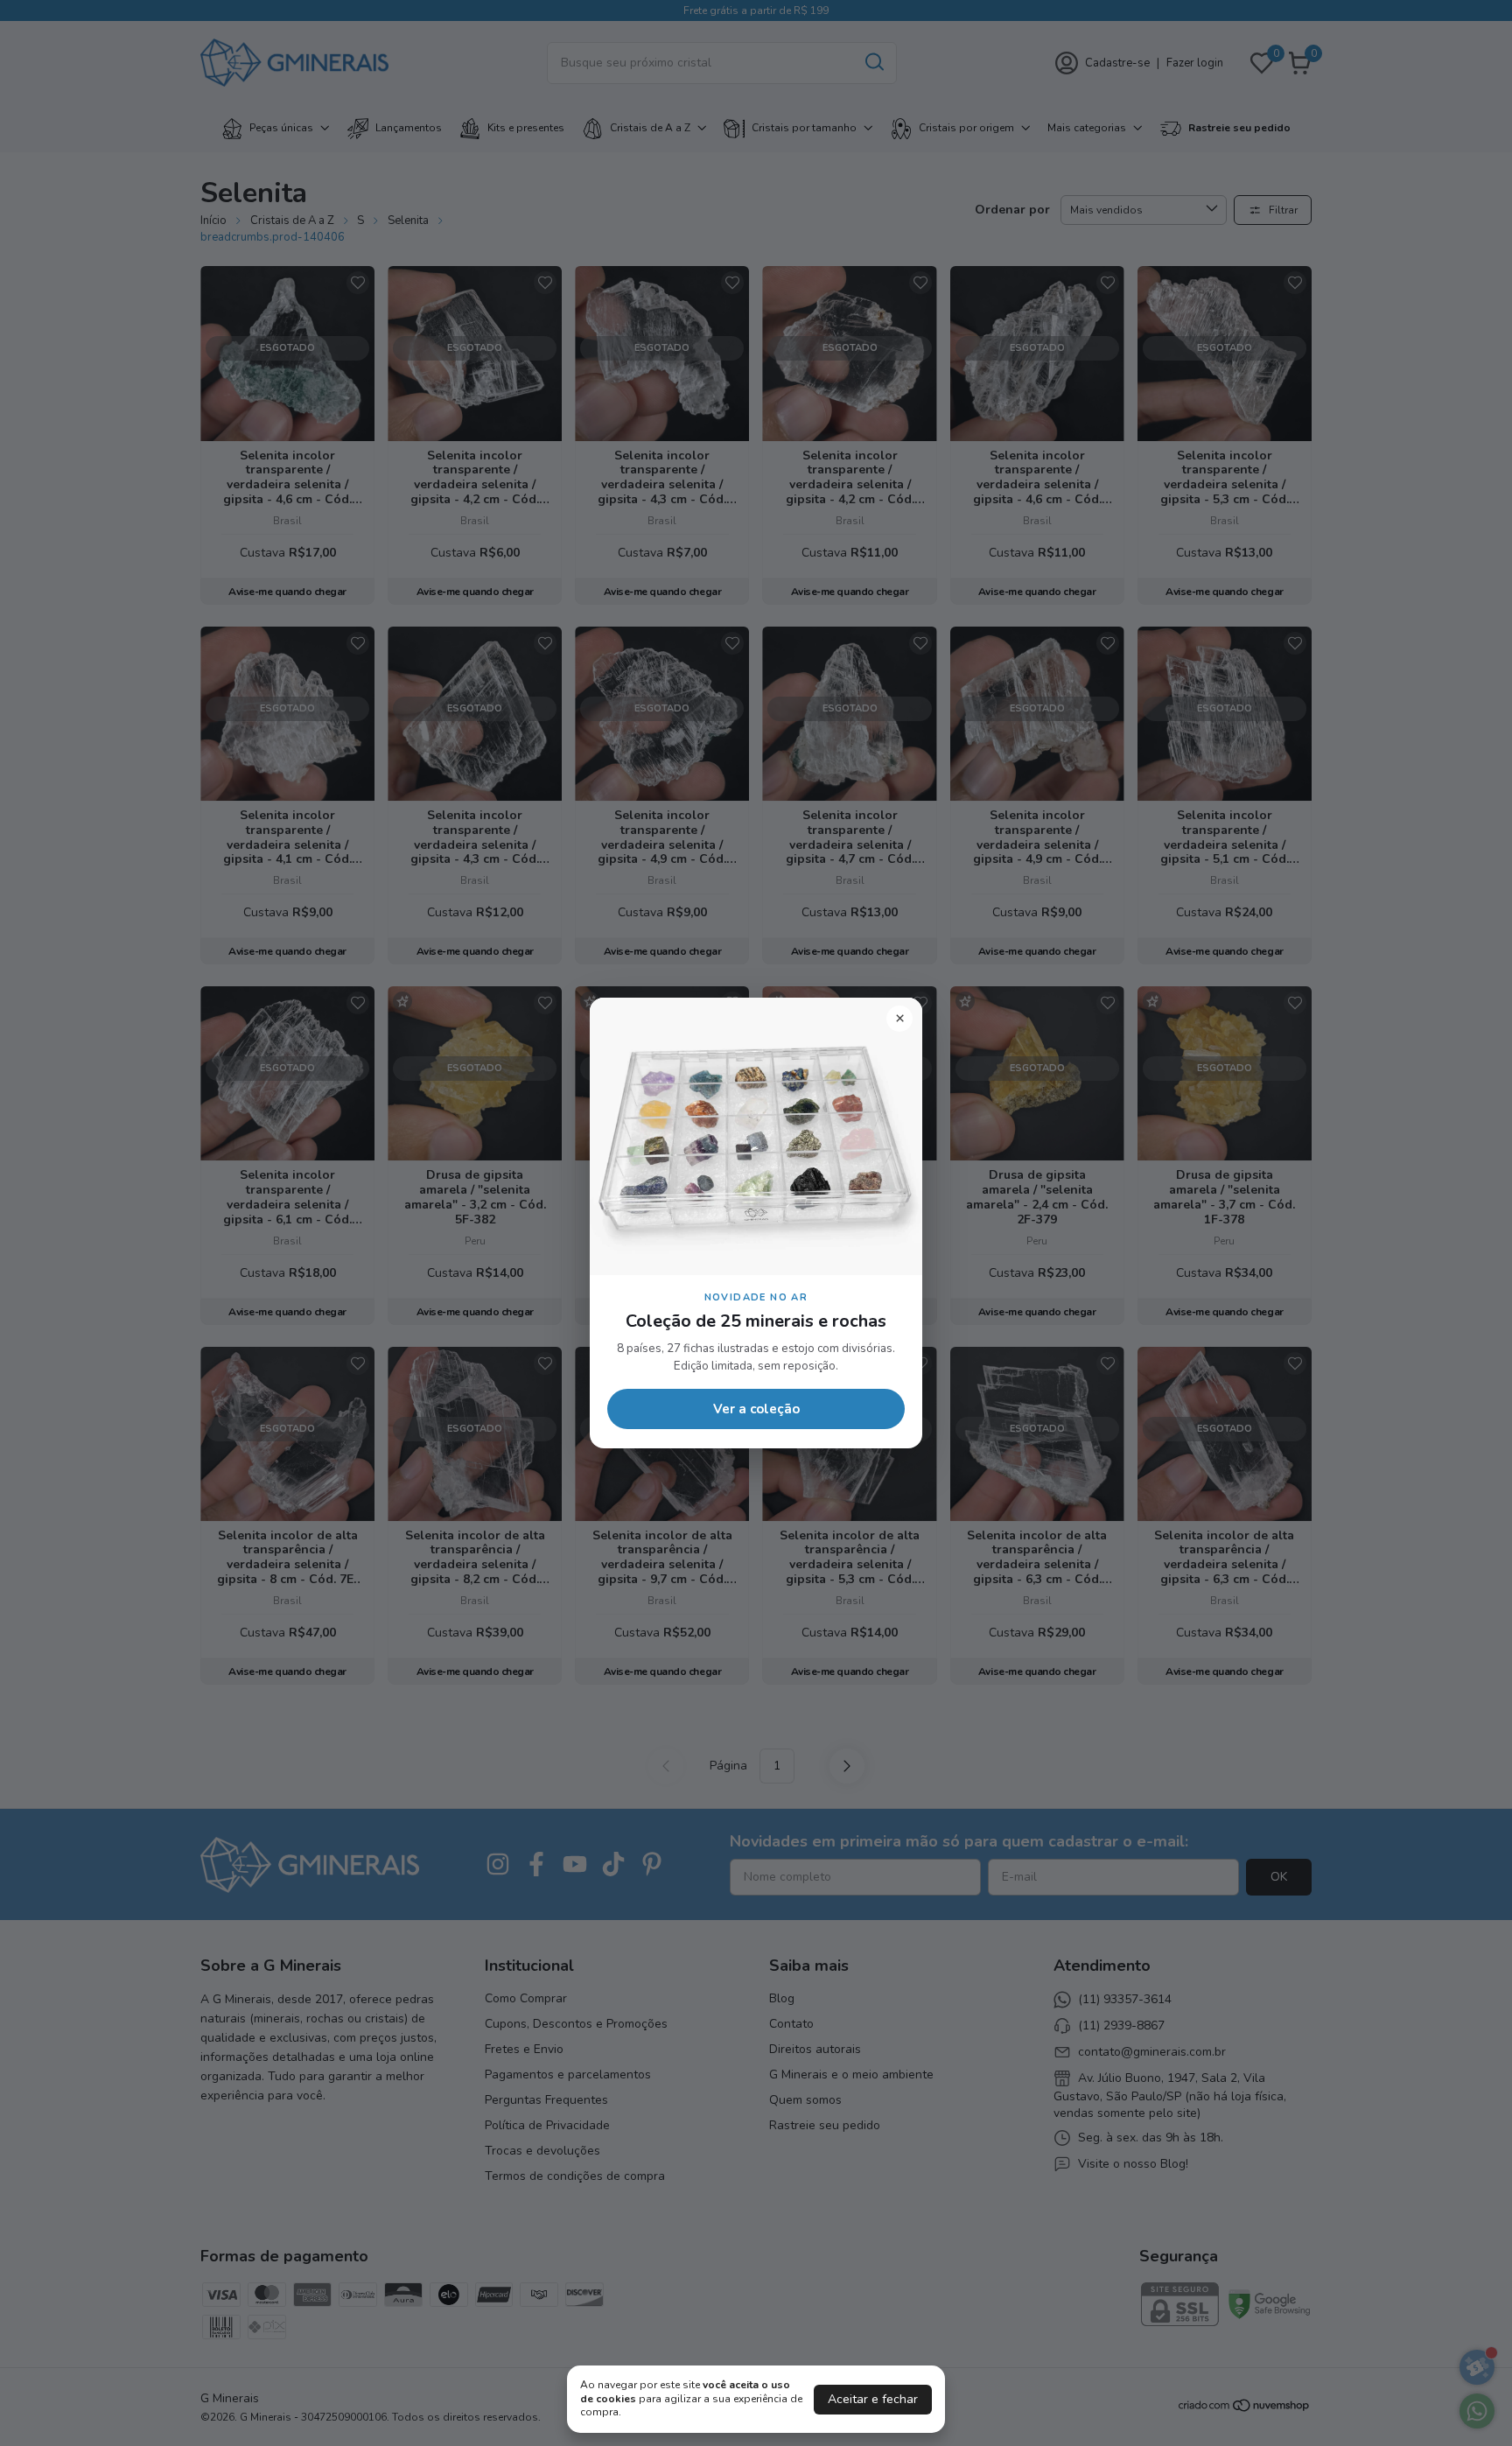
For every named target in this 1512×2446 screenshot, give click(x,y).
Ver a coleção (756, 1409)
